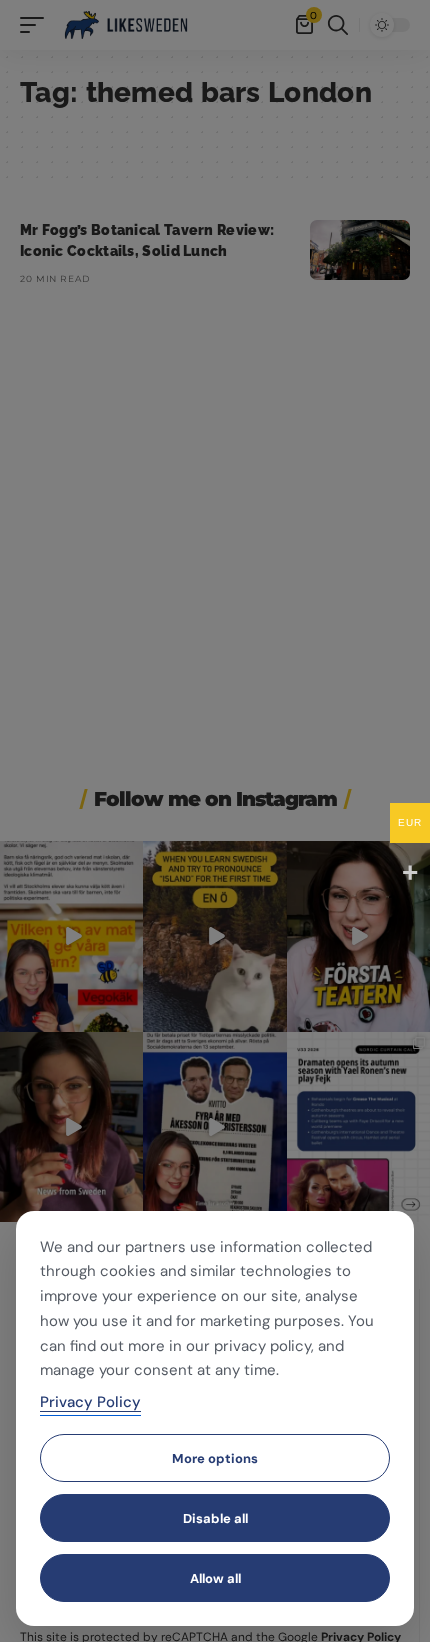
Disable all (215, 1518)
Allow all (215, 1578)
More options (215, 1458)
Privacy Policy (90, 1402)
